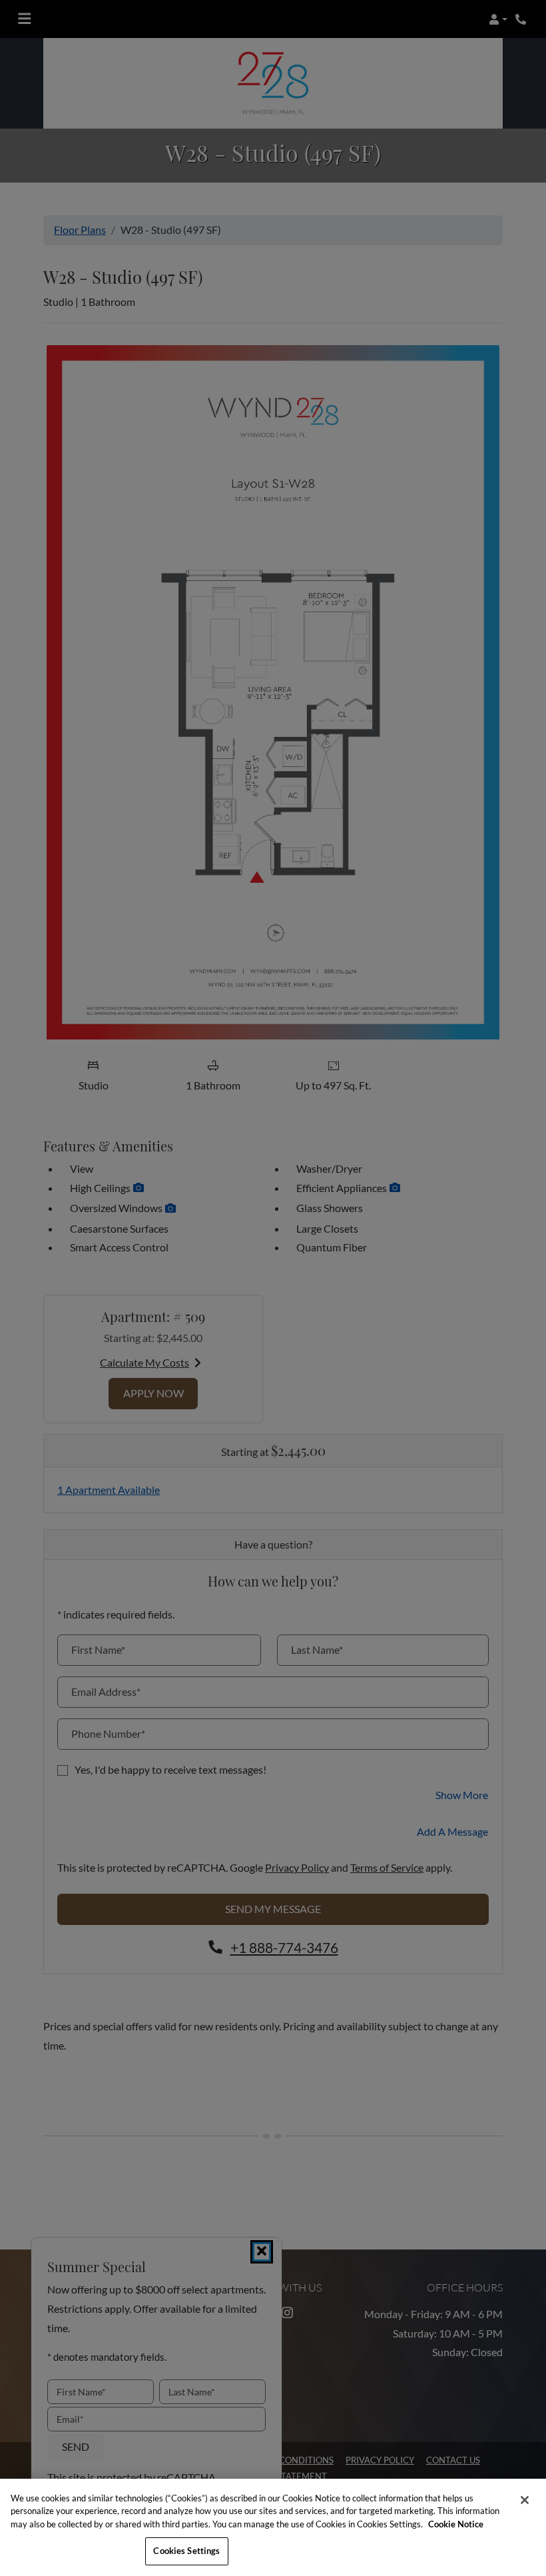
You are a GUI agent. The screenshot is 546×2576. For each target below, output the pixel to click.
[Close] (525, 2500)
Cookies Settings (186, 2551)
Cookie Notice (456, 2524)
